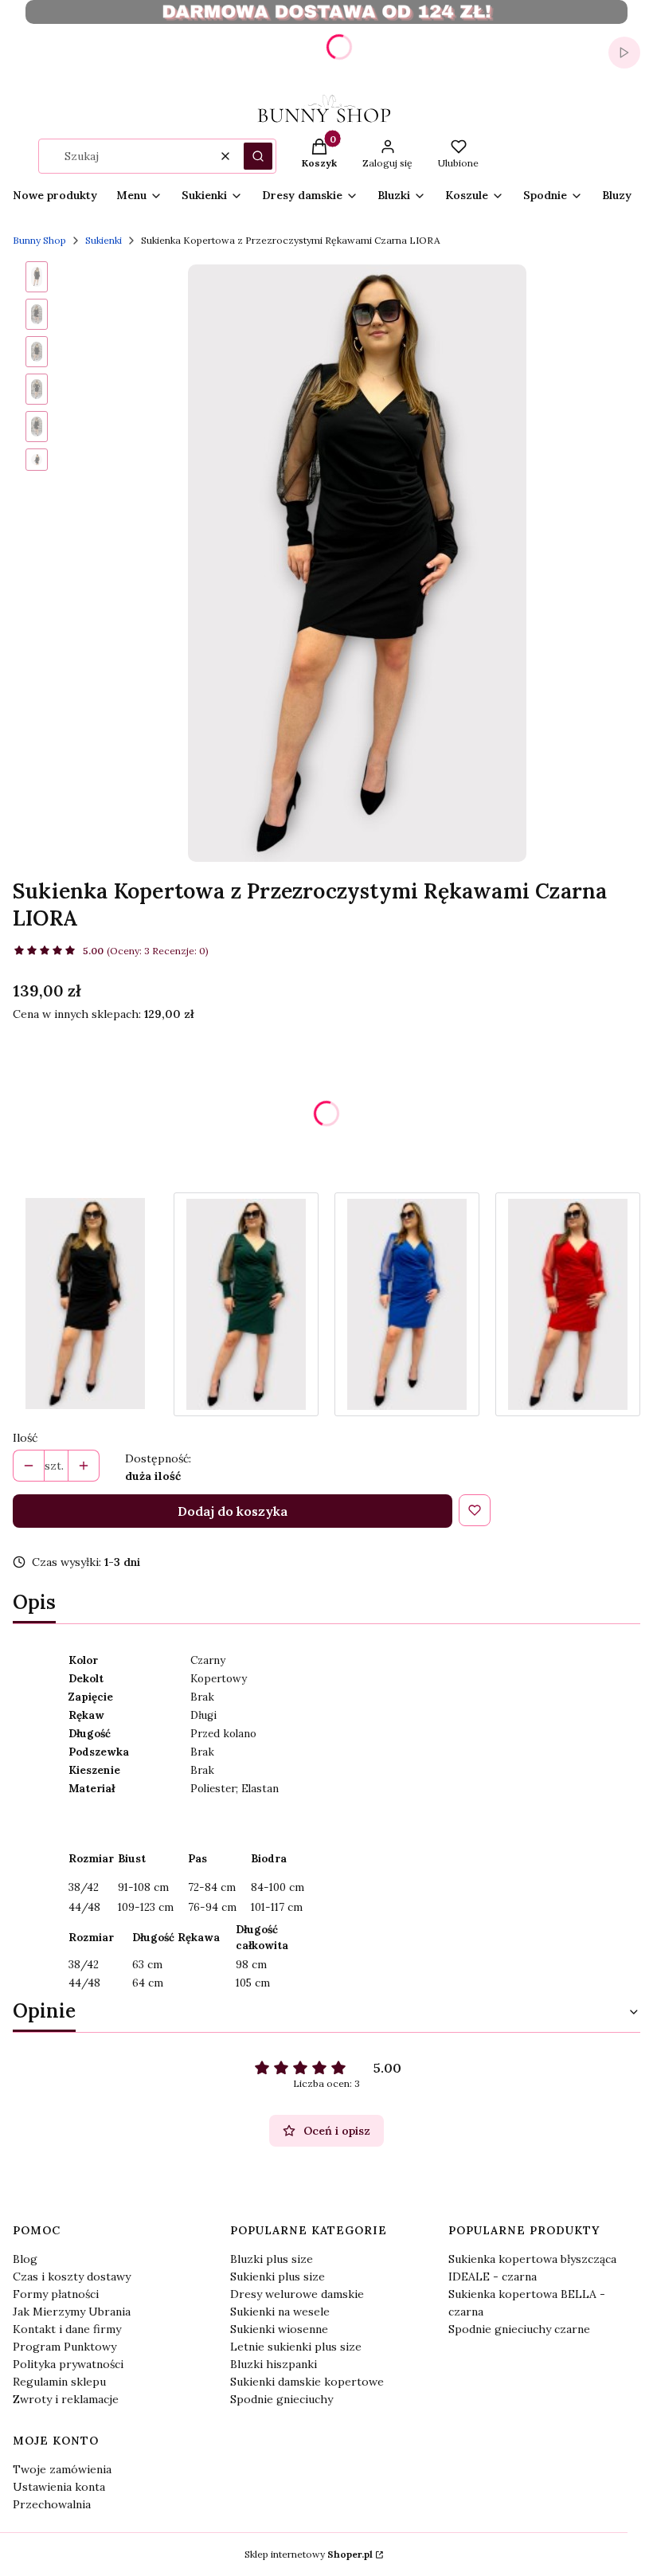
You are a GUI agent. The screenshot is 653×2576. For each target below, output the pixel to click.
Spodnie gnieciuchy (282, 2399)
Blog (25, 2259)
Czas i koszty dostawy (72, 2277)
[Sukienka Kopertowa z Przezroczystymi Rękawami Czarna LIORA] (85, 1304)
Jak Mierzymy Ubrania (72, 2312)
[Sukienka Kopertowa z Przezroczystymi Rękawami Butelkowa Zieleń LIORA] (246, 1304)
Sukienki (104, 240)
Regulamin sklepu (59, 2382)
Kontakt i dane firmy (67, 2329)
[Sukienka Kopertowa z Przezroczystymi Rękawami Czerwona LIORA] (568, 1304)
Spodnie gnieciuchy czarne (519, 2329)
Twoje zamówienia (62, 2469)
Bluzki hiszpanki (274, 2364)
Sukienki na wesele (280, 2312)
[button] (258, 156)
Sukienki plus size (278, 2277)
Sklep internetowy (309, 2554)
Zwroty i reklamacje (66, 2399)
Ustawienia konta (59, 2487)
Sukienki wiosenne (279, 2329)
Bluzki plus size (272, 2259)
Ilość (25, 1438)
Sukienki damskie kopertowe (307, 2382)
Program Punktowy (65, 2347)
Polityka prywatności (68, 2364)
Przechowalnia (52, 2504)
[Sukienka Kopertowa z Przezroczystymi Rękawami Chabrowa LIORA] (407, 1304)
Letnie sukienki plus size (296, 2347)
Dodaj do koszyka (233, 1511)
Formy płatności (56, 2294)
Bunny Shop (39, 240)
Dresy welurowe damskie (297, 2294)
